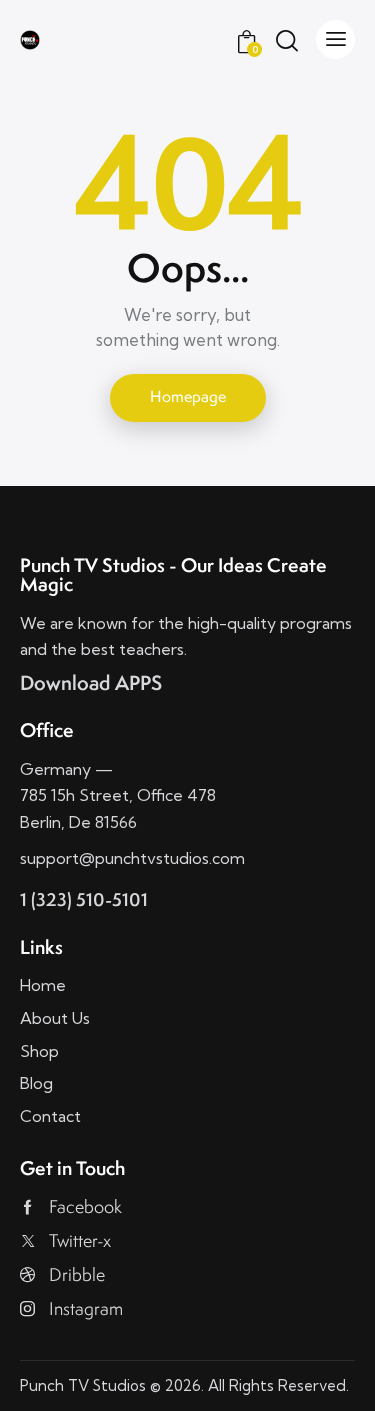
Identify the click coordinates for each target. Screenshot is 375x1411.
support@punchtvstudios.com (132, 858)
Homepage (188, 396)
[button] (335, 39)
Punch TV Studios (83, 1385)
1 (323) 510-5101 (84, 899)
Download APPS (91, 682)
